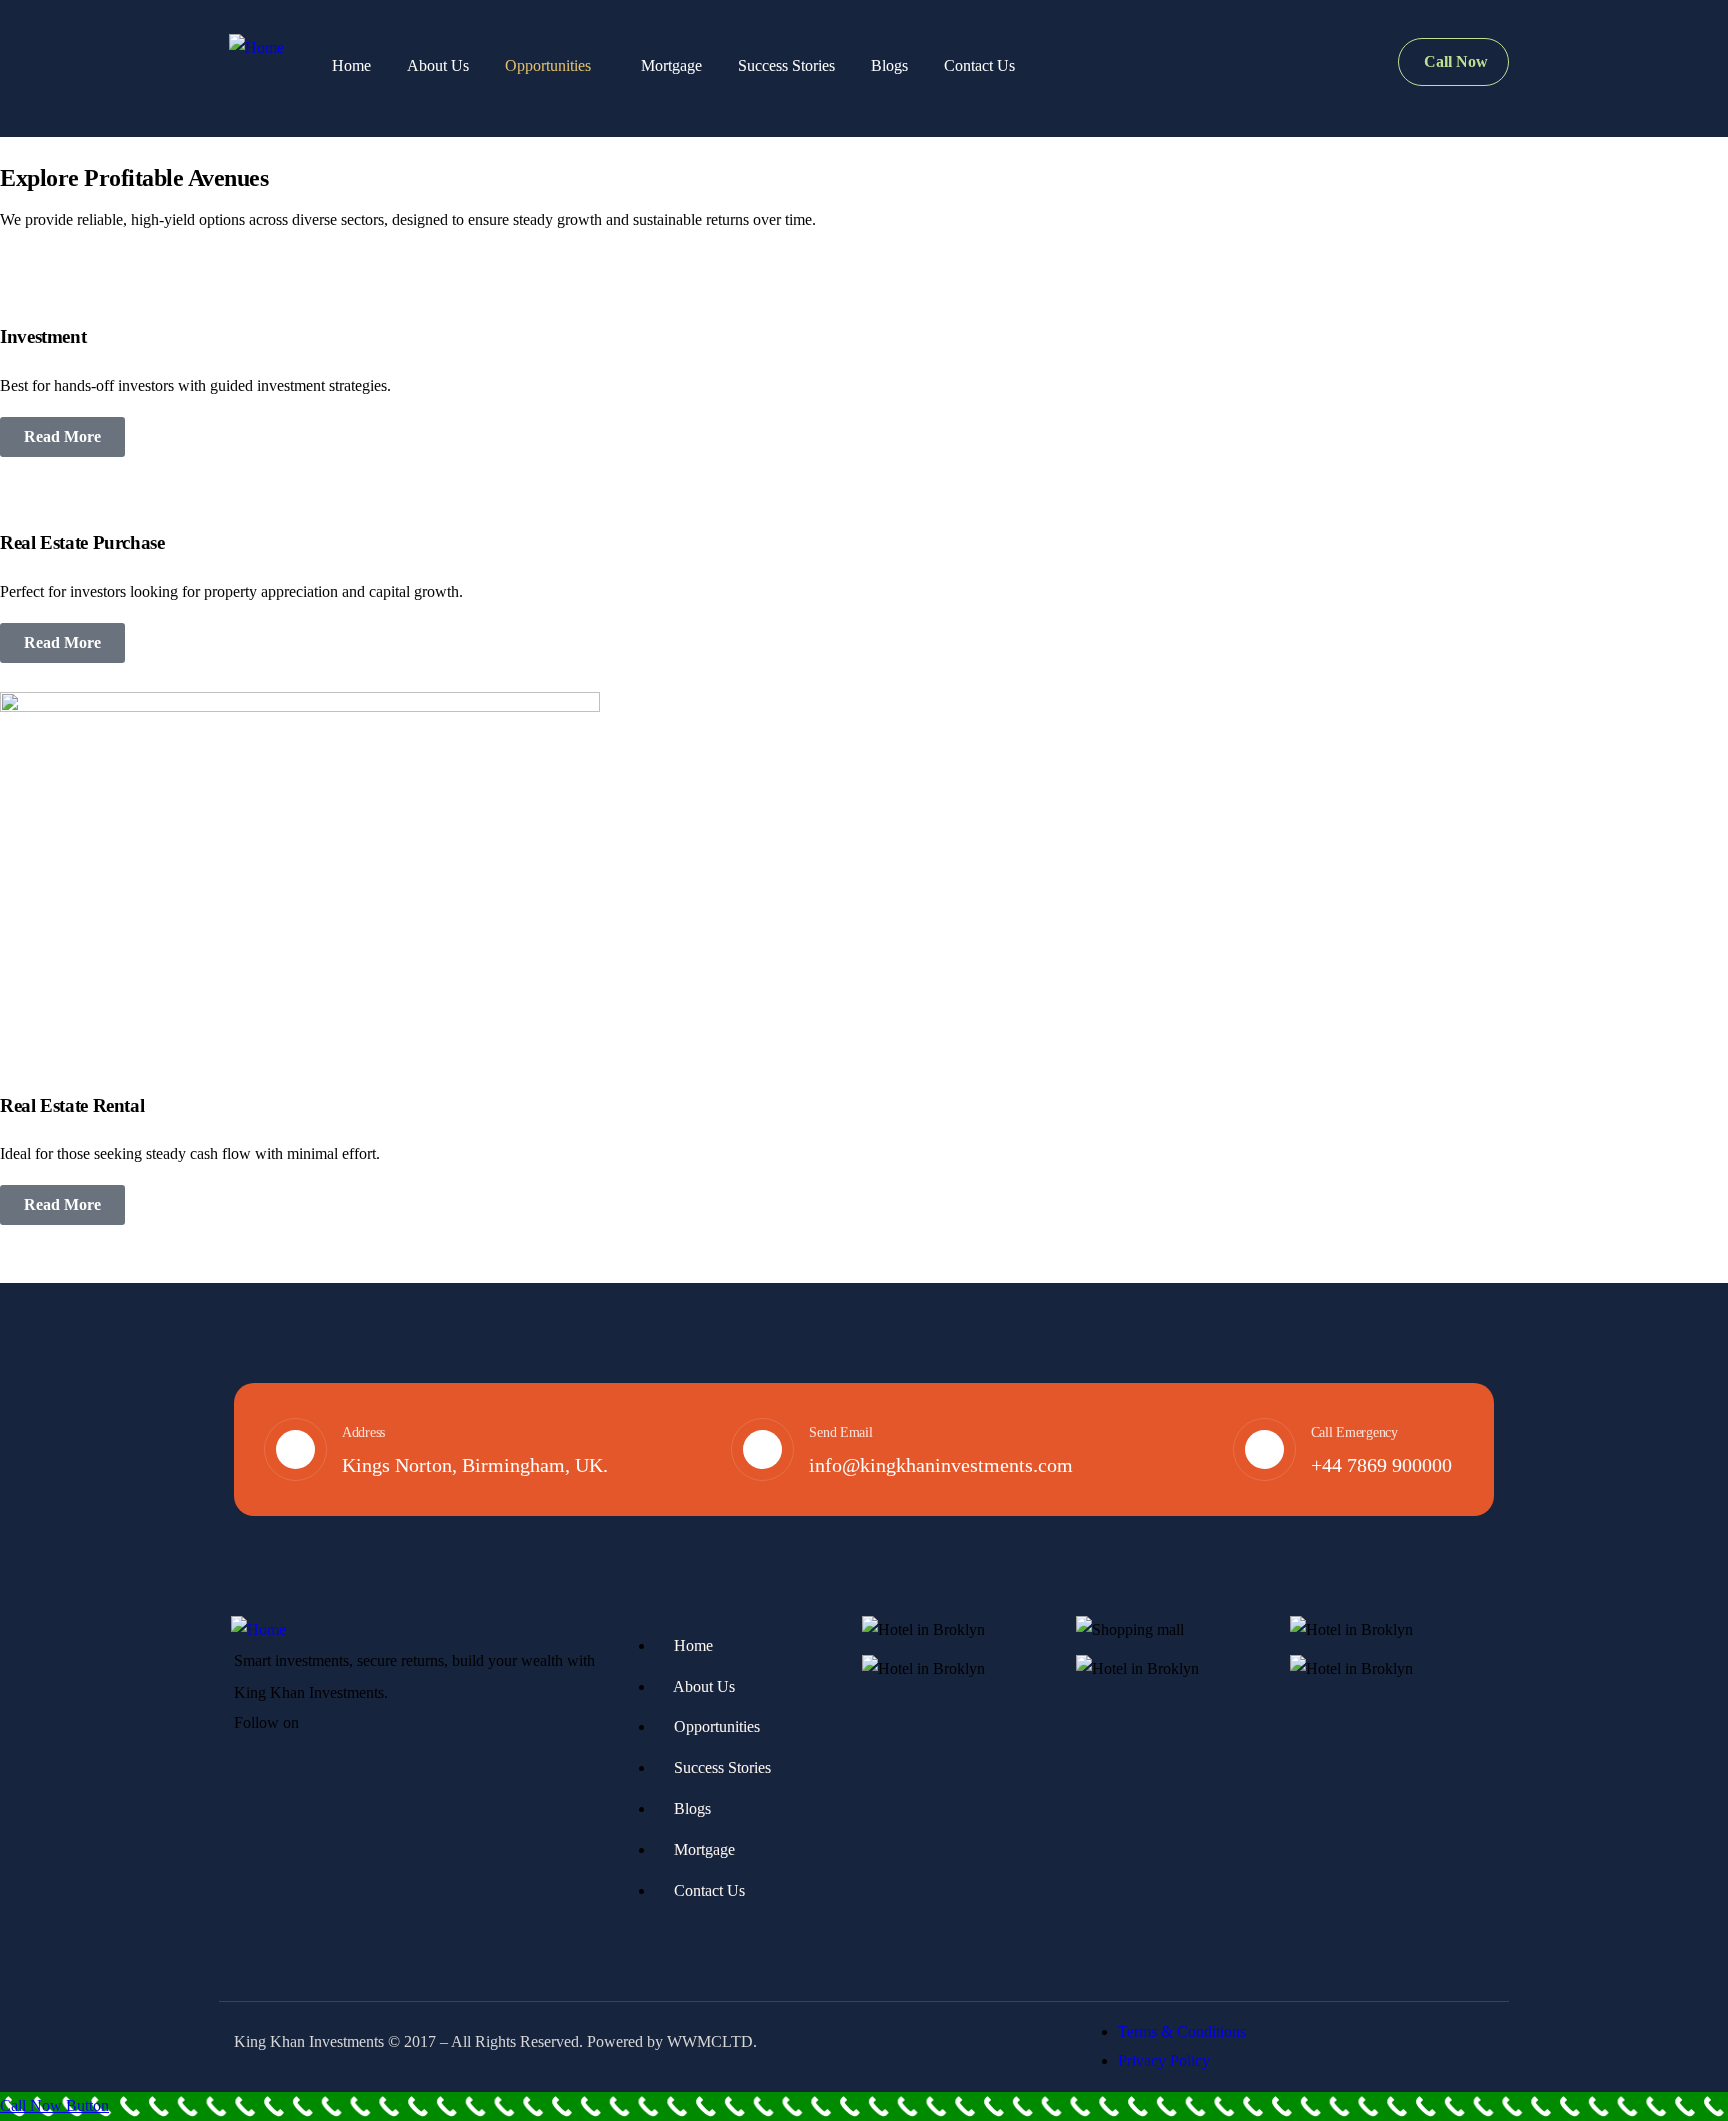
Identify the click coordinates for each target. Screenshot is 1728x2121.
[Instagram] (414, 1726)
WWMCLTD (710, 2041)
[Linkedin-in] (375, 1726)
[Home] (256, 48)
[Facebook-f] (336, 1726)
